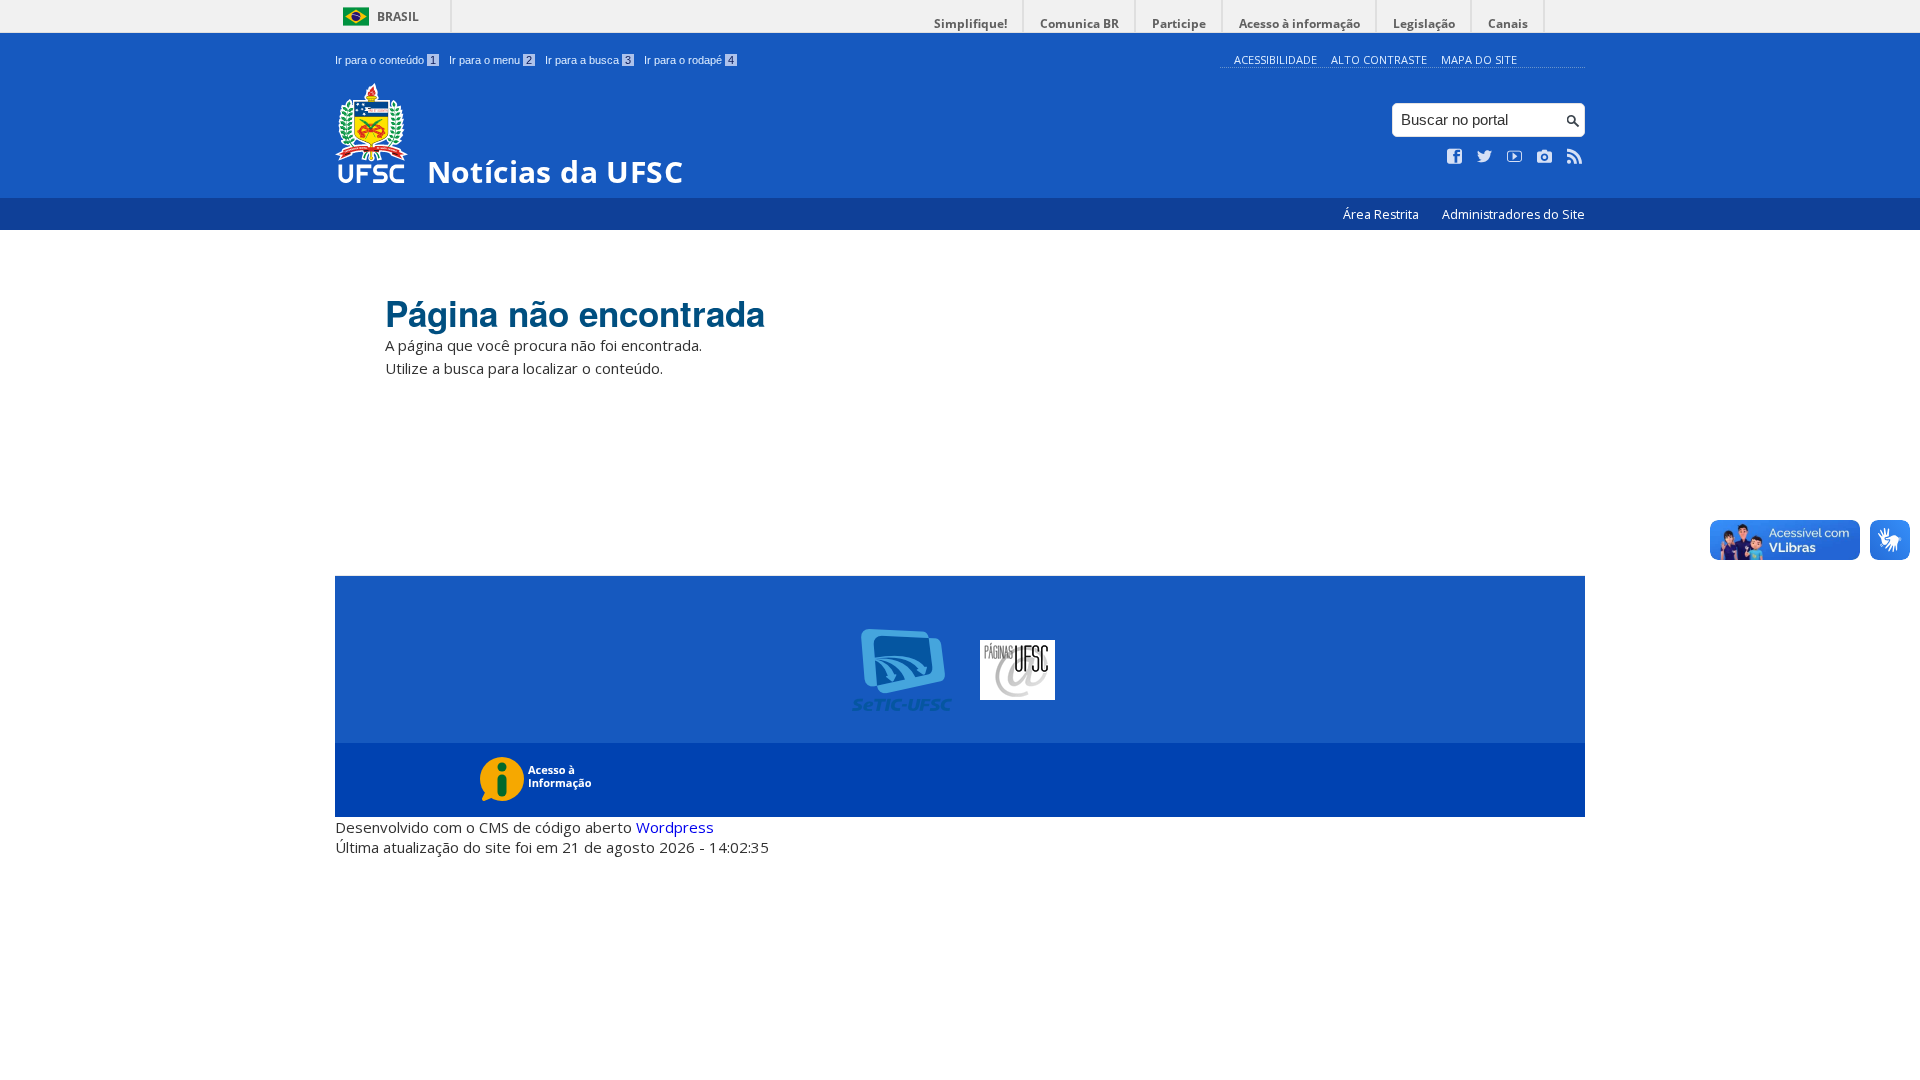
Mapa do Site (1479, 59)
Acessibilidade (1275, 59)
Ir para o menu (490, 60)
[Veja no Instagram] (1545, 157)
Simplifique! (970, 23)
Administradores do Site (1513, 214)
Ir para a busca (588, 60)
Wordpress (675, 827)
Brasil (398, 16)
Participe (1179, 23)
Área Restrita (1382, 214)
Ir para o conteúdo (385, 60)
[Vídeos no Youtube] (1515, 157)
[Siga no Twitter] (1485, 157)
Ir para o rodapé (689, 60)
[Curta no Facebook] (1455, 157)
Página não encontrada (575, 313)
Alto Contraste (1379, 59)
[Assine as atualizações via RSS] (1575, 157)
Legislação (1424, 23)
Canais (1508, 23)
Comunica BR (1079, 23)
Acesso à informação (1299, 23)
